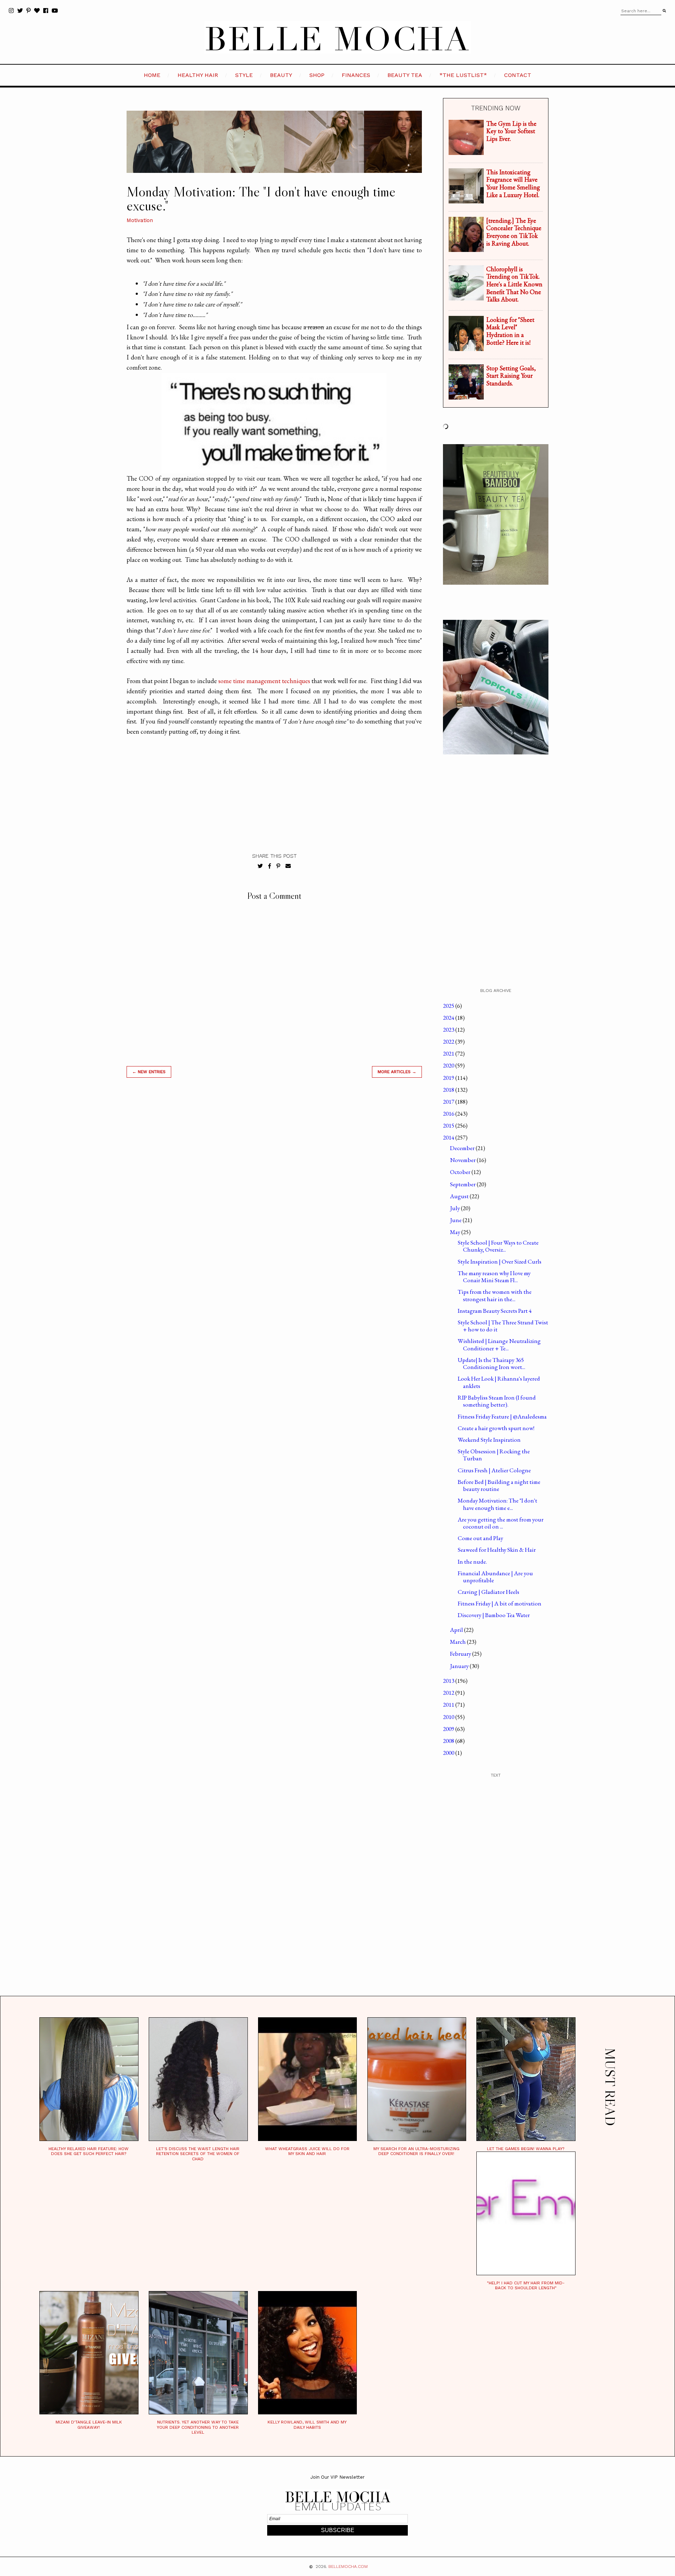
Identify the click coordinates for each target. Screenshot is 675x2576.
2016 (449, 1114)
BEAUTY (281, 75)
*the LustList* (463, 75)
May (456, 1232)
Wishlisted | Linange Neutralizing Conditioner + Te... (499, 1344)
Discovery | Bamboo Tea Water (494, 1615)
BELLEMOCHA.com (348, 2567)
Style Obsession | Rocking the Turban (494, 1455)
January (460, 1666)
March (458, 1642)
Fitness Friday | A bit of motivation (500, 1603)
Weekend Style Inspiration (489, 1440)
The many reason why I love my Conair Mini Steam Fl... (494, 1277)
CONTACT (518, 75)
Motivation (140, 220)
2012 (449, 1693)
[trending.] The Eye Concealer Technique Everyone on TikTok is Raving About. (514, 232)
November (463, 1160)
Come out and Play (480, 1538)
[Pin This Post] (278, 866)
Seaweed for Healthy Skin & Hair (497, 1550)
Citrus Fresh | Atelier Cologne (494, 1470)
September (463, 1184)
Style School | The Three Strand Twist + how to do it (503, 1326)
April (457, 1630)
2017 (449, 1102)
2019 (449, 1078)
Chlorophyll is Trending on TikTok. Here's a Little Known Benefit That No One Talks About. (514, 284)
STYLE (244, 75)
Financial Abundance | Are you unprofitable (495, 1577)
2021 (449, 1053)
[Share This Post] (270, 866)
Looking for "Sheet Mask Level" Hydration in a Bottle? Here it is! (510, 331)
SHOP (317, 75)
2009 (449, 1729)
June (456, 1220)
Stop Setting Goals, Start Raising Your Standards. (511, 376)
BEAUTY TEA (405, 75)
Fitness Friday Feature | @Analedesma (502, 1416)
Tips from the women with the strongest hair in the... (495, 1295)
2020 (449, 1065)
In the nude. (472, 1562)
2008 (449, 1741)
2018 (449, 1090)
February (461, 1654)
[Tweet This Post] (260, 866)
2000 (449, 1753)
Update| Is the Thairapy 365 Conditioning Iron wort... (491, 1363)
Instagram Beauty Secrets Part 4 (495, 1311)
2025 (449, 1006)
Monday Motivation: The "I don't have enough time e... (497, 1504)
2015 (449, 1125)
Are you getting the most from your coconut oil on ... (501, 1523)
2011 (449, 1705)
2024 (449, 1018)
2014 (449, 1137)
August (460, 1196)
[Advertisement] (274, 1184)
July (455, 1208)
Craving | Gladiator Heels (488, 1592)
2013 (449, 1681)
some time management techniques (264, 681)
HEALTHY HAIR (198, 75)
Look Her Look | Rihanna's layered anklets (499, 1382)
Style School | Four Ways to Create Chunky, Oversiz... (498, 1246)
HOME (152, 75)
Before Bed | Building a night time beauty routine (499, 1485)
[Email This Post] (288, 866)
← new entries (149, 1072)
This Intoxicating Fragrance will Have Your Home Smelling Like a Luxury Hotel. (513, 183)
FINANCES (356, 75)
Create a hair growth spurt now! (496, 1428)
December (463, 1148)
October (461, 1172)
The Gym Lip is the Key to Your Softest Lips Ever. (511, 131)
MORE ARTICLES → (397, 1072)
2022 (449, 1042)
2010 (449, 1717)
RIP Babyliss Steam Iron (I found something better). (497, 1401)
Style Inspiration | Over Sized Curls (500, 1261)
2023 (449, 1030)
